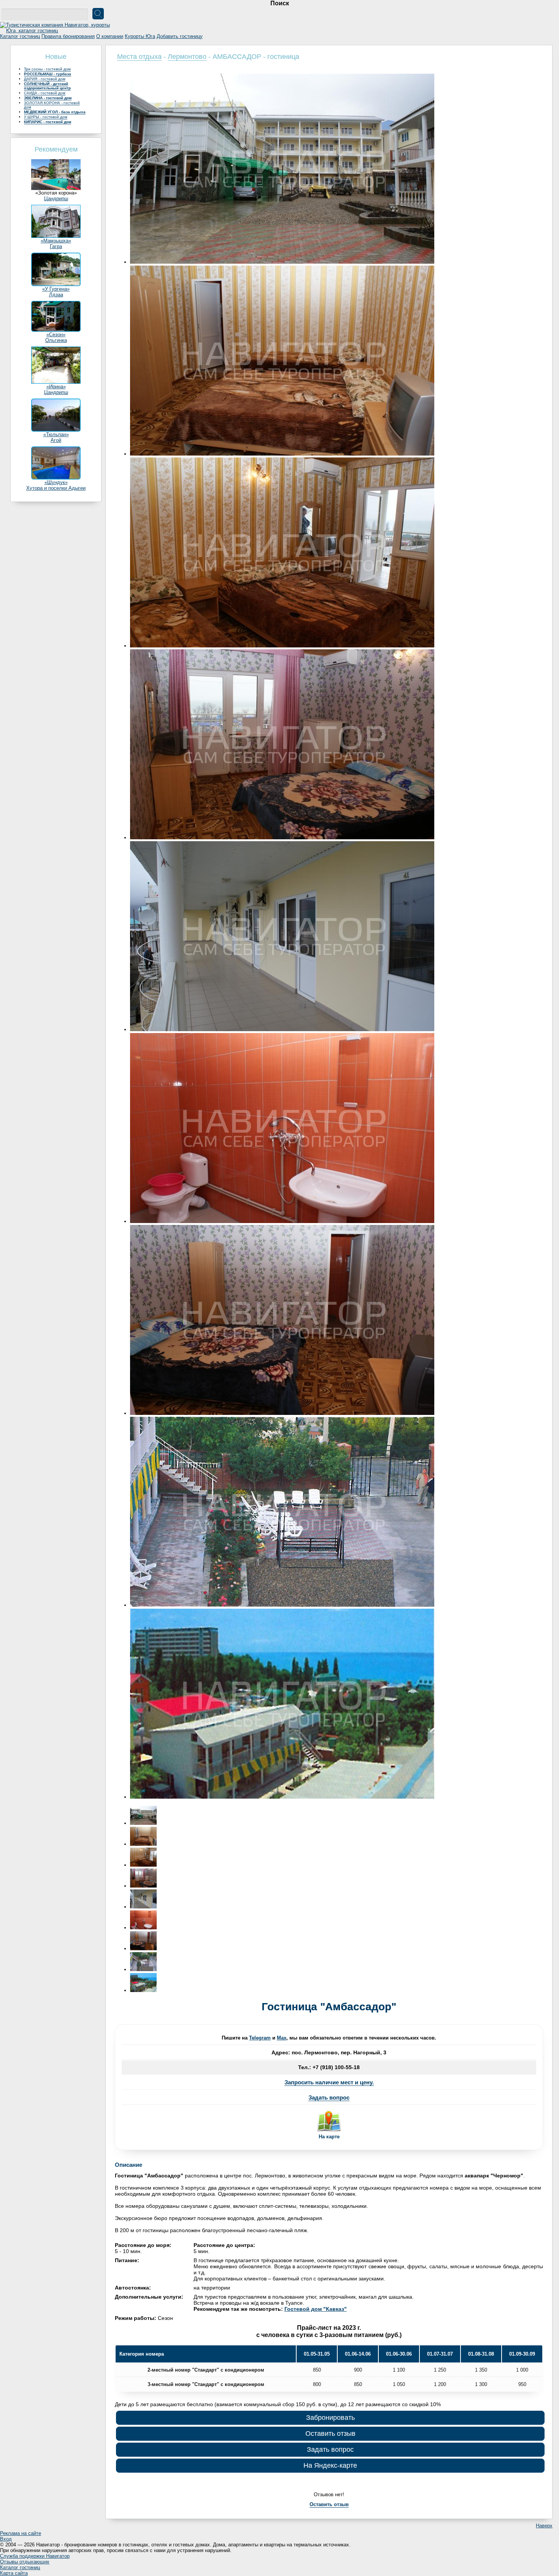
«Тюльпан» (56, 434)
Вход (6, 2539)
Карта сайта (14, 2573)
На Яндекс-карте (330, 2465)
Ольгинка (56, 340)
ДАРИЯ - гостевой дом (45, 79)
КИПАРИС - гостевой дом (48, 122)
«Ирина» (56, 387)
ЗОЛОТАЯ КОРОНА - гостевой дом (52, 105)
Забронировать (330, 2418)
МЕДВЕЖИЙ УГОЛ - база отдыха (55, 112)
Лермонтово (187, 57)
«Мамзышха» (56, 241)
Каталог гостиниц (20, 36)
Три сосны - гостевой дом (47, 69)
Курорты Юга (140, 36)
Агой (56, 440)
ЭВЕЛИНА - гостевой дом (48, 98)
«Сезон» (56, 335)
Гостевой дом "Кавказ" (316, 2309)
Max (282, 2038)
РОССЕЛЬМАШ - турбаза (48, 74)
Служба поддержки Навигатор (35, 2556)
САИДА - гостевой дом (45, 93)
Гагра (56, 246)
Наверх (544, 2526)
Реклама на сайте (21, 2533)
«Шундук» (56, 482)
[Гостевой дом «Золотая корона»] (56, 188)
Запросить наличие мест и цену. (329, 2082)
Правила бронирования (68, 36)
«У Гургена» (56, 289)
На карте (329, 2137)
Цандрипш (56, 199)
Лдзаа (56, 295)
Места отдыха (139, 57)
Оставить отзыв (330, 2434)
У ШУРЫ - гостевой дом (46, 117)
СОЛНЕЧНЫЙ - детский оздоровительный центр (47, 86)
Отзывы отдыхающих (25, 2562)
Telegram (260, 2038)
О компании (110, 36)
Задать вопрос (329, 2097)
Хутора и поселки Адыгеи (56, 488)
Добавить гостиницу (180, 36)
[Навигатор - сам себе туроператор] (57, 31)
